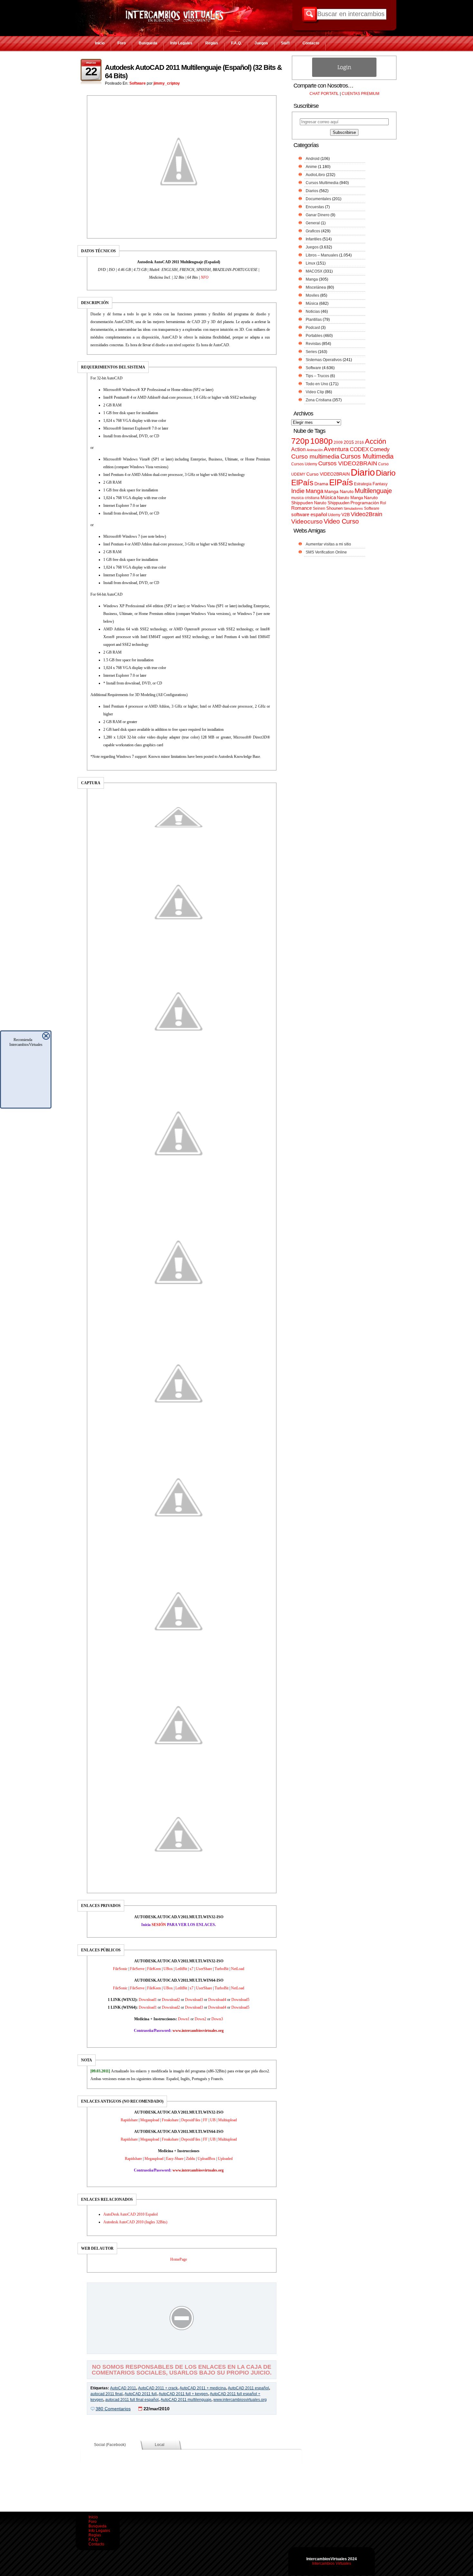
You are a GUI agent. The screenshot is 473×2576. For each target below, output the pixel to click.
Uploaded (225, 2159)
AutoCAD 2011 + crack (158, 2388)
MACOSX (314, 271)
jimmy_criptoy (167, 83)
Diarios (312, 191)
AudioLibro (315, 175)
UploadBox (206, 2159)
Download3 (194, 2000)
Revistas (313, 344)
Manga (312, 279)
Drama (321, 484)
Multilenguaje (373, 491)
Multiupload (227, 2120)
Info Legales (181, 43)
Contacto (311, 43)
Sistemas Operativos (324, 360)
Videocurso (307, 521)
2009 (338, 442)
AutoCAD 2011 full (141, 2394)
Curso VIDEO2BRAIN (328, 474)
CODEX (359, 449)
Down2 (200, 2019)
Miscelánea (316, 287)
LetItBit (181, 1969)
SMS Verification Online (326, 552)
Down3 (217, 2019)
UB (213, 2120)
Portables (314, 336)
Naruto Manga (350, 498)
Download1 (148, 2000)
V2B (346, 515)
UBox (168, 1969)
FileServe (137, 1969)
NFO (205, 277)
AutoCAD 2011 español (248, 2388)
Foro (122, 43)
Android (313, 159)
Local (160, 2445)
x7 (191, 1969)
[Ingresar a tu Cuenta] (344, 76)
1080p (321, 441)
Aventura (336, 449)
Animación (315, 450)
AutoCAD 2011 (123, 2388)
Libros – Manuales (322, 255)
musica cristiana (305, 498)
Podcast (313, 328)
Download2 (171, 2000)
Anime (311, 167)
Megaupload (150, 2120)
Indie (298, 491)
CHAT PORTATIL (324, 94)
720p (300, 441)
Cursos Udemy (304, 464)
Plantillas (314, 320)
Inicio (100, 43)
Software (138, 83)
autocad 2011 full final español (132, 2400)
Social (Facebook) (110, 2445)
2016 (359, 442)
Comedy (380, 449)
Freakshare (170, 2120)
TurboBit (222, 1969)
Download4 (217, 2000)
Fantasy (380, 484)
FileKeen (154, 1969)
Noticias (313, 312)
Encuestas (315, 207)
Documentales (318, 199)
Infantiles (314, 239)
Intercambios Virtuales (332, 2563)
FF (205, 2120)
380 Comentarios (113, 2409)
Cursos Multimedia (322, 183)
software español (309, 515)
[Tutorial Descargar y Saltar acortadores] (182, 2349)
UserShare (204, 1969)
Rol (383, 503)
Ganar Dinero (318, 215)
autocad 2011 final (107, 2394)
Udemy (334, 515)
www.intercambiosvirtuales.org (240, 2400)
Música (312, 303)
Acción (376, 441)
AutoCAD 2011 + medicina (203, 2388)
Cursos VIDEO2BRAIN (348, 463)
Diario (363, 472)
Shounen (334, 508)
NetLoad (238, 1969)
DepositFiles (191, 2120)
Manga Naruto (339, 492)
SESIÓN (159, 1925)
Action (298, 449)
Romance (301, 508)
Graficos (313, 231)
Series (311, 352)
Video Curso (341, 521)
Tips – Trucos (317, 376)
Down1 (184, 2019)
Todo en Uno (317, 384)
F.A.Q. (236, 43)
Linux (311, 263)
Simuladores (353, 508)
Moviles (312, 295)
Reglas (212, 43)
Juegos (261, 43)
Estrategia (363, 484)
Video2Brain (366, 514)
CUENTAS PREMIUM (361, 94)
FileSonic (120, 1969)
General (313, 223)
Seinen (319, 508)
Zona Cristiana (319, 400)
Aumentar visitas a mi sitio (328, 544)
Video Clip (315, 392)
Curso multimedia (315, 456)
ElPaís (341, 482)
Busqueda (148, 43)
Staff (285, 43)
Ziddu (190, 2159)
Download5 (240, 2000)
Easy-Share (175, 2159)
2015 (349, 442)
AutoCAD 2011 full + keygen (183, 2394)
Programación (365, 503)
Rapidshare (129, 2120)
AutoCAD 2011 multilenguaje (186, 2400)
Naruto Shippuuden (332, 503)
